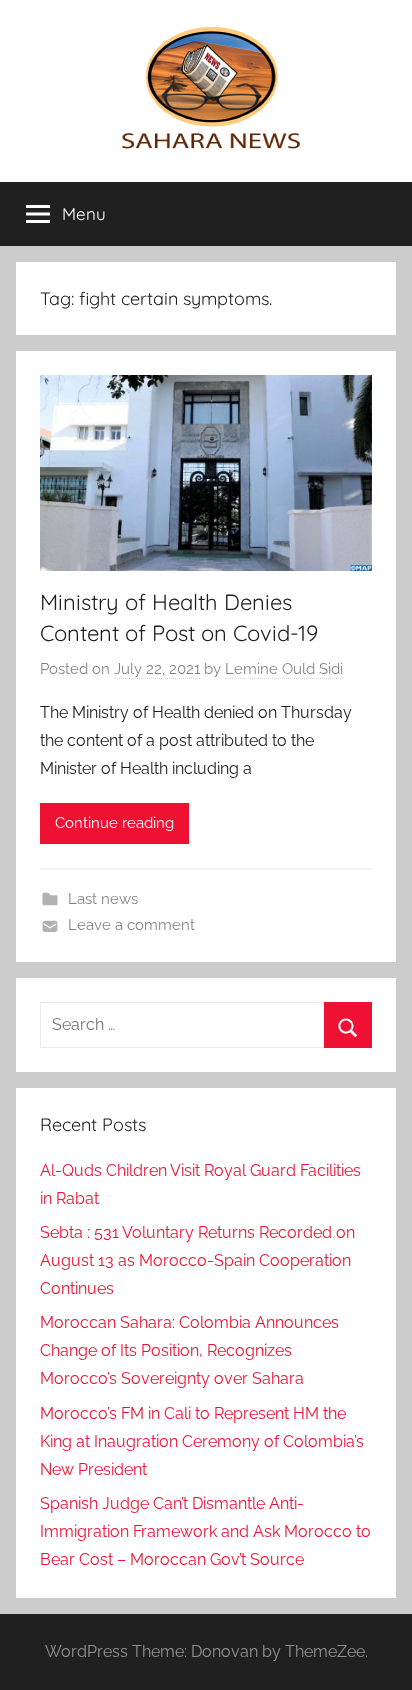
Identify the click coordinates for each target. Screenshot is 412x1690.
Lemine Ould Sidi (284, 669)
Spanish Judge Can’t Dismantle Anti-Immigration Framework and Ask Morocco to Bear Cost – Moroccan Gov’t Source (205, 1531)
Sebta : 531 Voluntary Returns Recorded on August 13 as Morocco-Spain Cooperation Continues (197, 1260)
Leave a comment (131, 925)
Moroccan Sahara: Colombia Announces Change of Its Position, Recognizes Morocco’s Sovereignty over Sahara (189, 1350)
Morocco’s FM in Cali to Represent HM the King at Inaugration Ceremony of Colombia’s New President (202, 1441)
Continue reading (114, 823)
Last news (103, 899)
